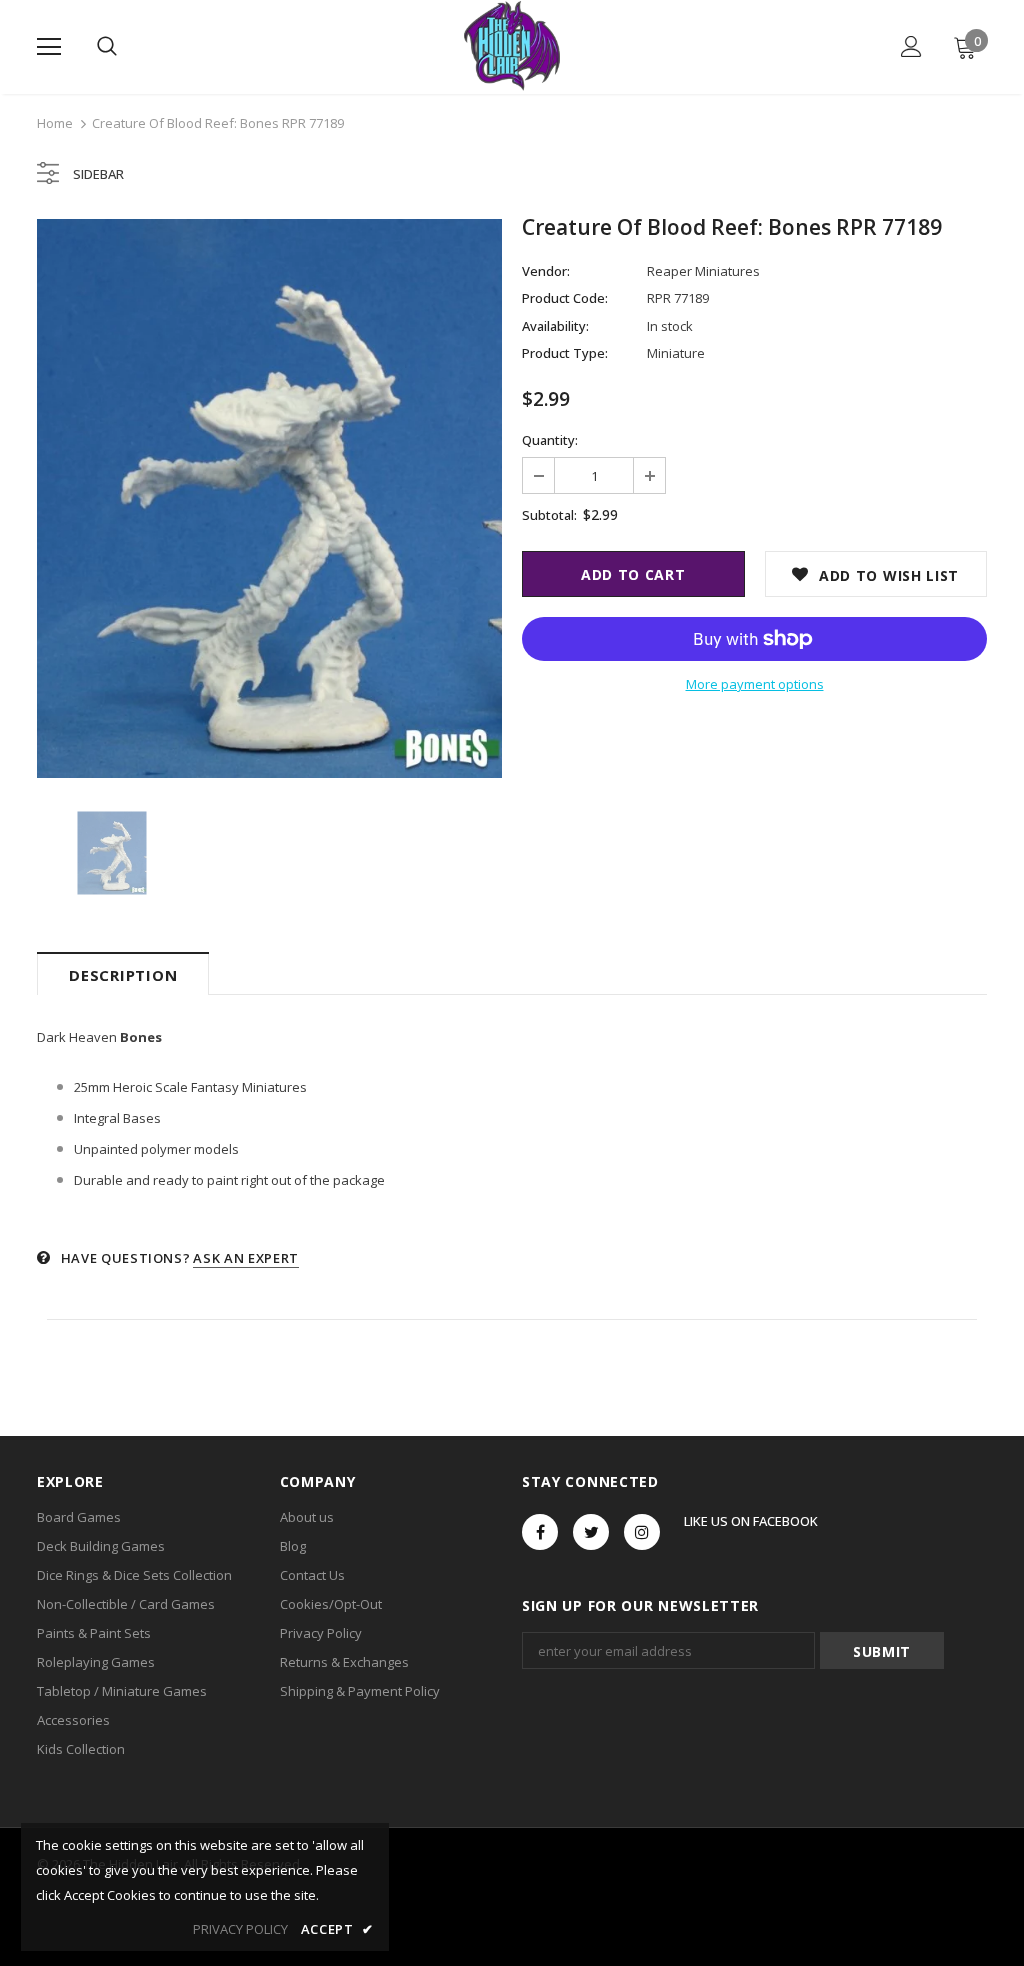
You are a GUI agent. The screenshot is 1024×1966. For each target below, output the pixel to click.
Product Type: (565, 353)
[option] (269, 498)
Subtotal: (549, 515)
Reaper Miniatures (703, 271)
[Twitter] (591, 1532)
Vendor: (546, 271)
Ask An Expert (245, 1258)
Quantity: (550, 440)
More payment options (755, 684)
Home (55, 123)
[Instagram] (642, 1532)
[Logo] (511, 46)
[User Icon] (911, 46)
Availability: (555, 326)
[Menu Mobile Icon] (49, 47)
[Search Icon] (107, 47)
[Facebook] (540, 1532)
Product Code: (565, 298)
